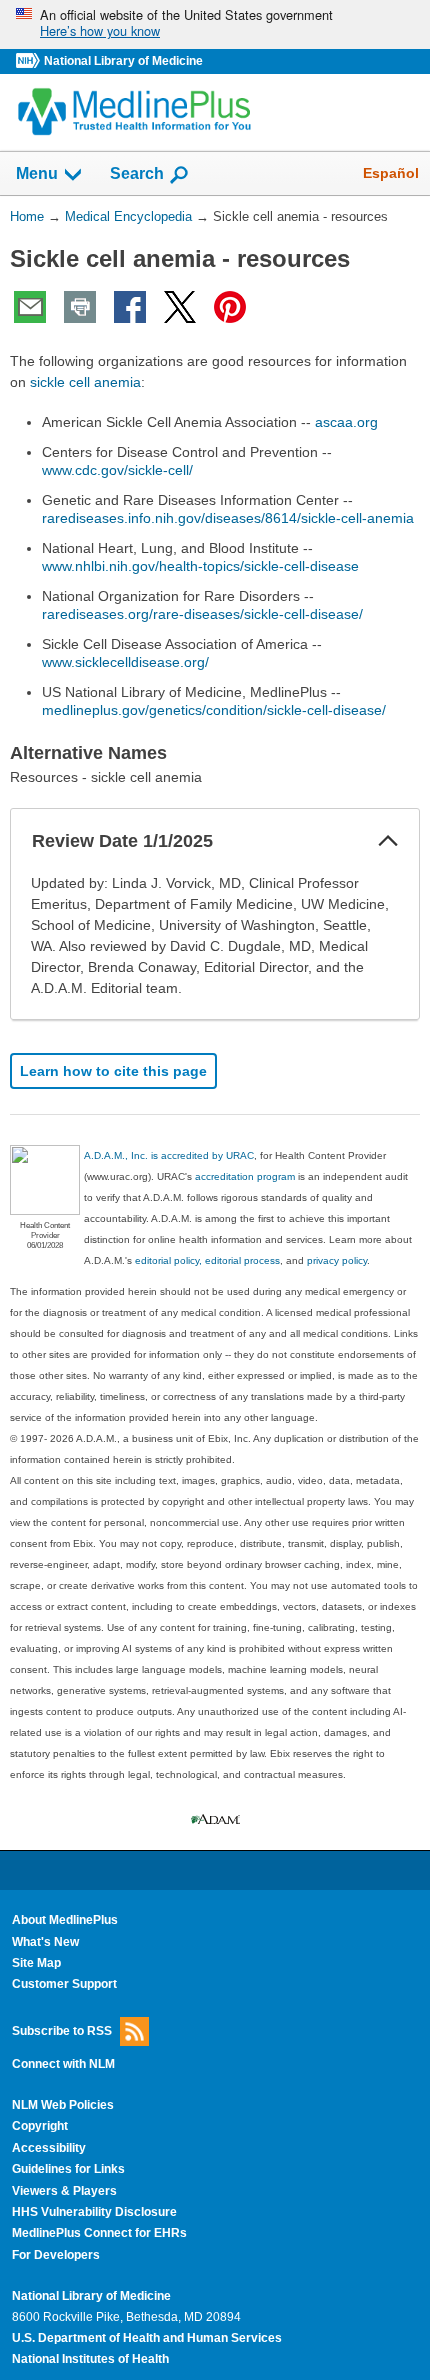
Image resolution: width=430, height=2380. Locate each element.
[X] (180, 307)
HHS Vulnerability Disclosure (94, 2212)
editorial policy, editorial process (207, 1260)
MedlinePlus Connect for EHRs (99, 2233)
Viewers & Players (64, 2191)
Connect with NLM (63, 2064)
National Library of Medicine (123, 61)
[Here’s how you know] (215, 24)
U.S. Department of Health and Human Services (147, 2338)
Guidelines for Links (68, 2169)
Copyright (40, 2126)
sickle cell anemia (85, 382)
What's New (45, 1942)
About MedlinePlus (65, 1920)
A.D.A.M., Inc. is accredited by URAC (169, 1155)
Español (391, 173)
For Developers (56, 2255)
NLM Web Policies (63, 2105)
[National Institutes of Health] (30, 61)
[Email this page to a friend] (30, 307)
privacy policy (337, 1260)
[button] (388, 841)
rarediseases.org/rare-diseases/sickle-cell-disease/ (202, 614)
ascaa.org (346, 422)
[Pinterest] (230, 307)
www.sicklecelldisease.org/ (125, 662)
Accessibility (49, 2148)
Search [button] (137, 173)
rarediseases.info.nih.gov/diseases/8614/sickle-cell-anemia (228, 518)
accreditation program (245, 1176)
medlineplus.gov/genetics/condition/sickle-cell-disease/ (214, 710)
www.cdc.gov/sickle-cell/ (117, 470)
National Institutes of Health (90, 2359)
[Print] (80, 307)
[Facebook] (130, 307)
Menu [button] (37, 173)
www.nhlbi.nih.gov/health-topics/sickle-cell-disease (200, 566)
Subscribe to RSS (62, 2030)
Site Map (36, 1963)
